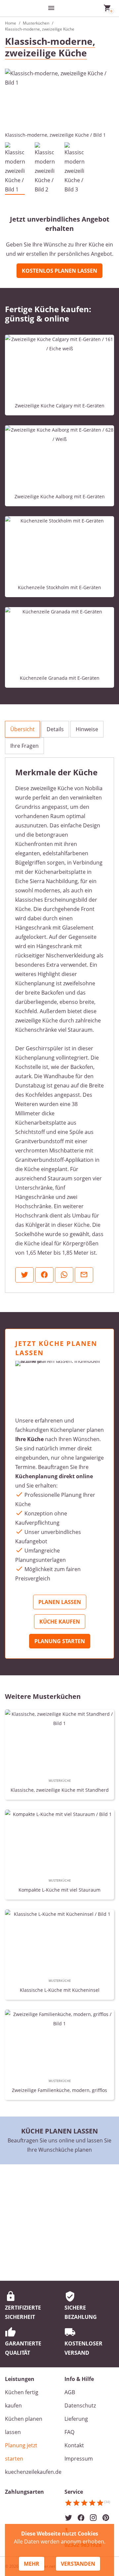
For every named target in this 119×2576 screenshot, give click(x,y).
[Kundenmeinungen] (87, 2505)
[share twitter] (24, 1275)
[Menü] (51, 8)
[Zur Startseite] (25, 8)
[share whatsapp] (64, 1275)
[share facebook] (44, 1275)
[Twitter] (68, 2518)
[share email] (84, 1275)
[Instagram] (93, 2518)
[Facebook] (81, 2518)
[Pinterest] (106, 2518)
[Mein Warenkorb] (107, 8)
